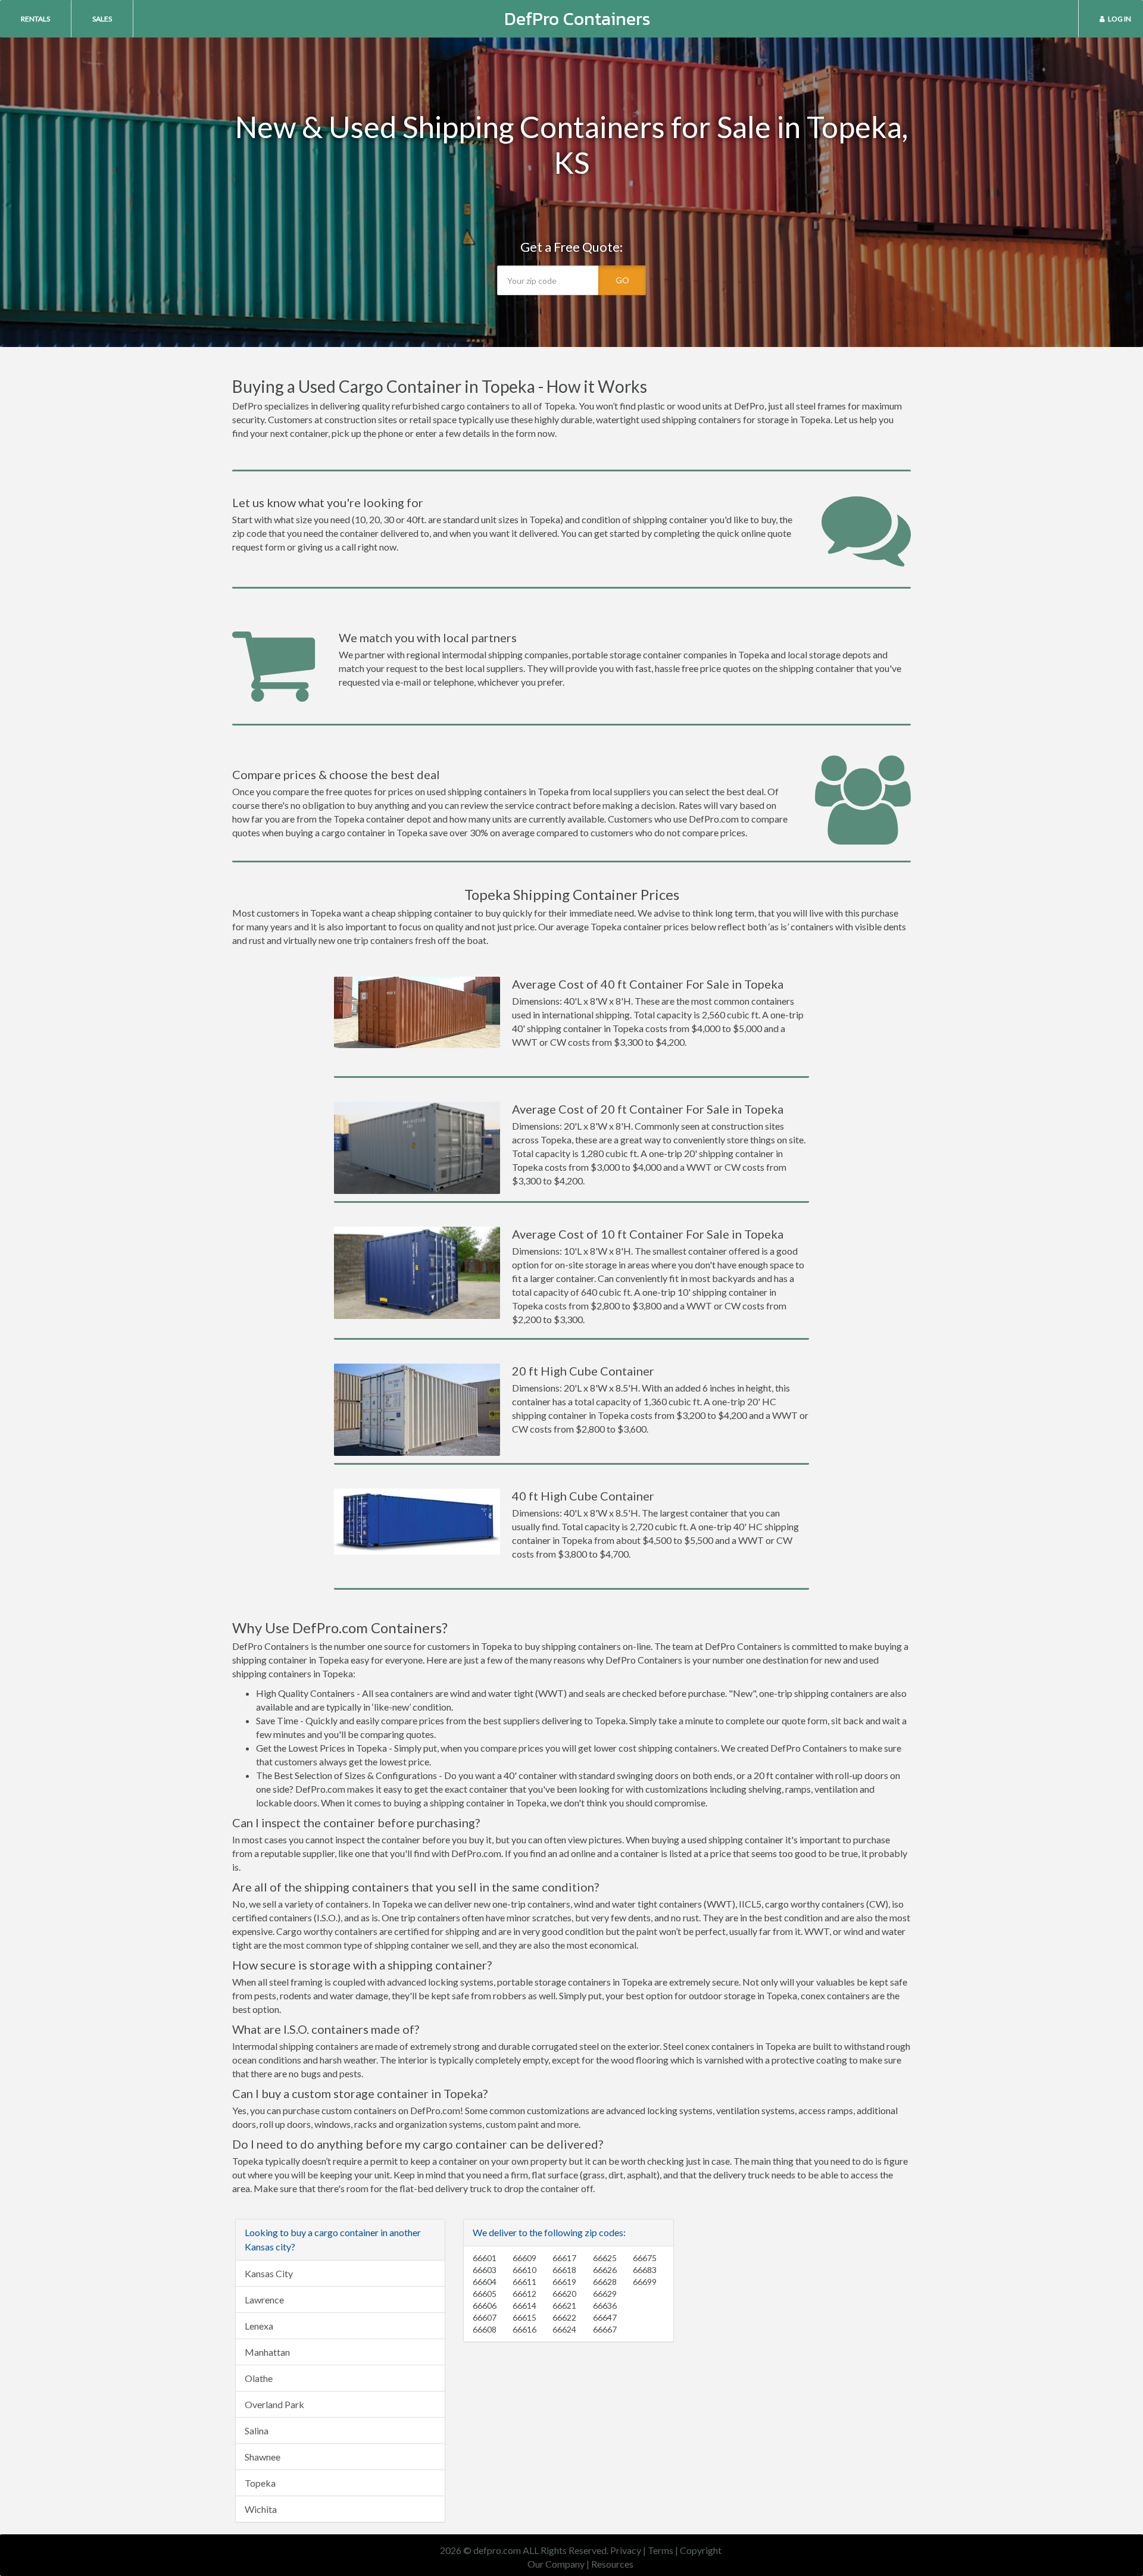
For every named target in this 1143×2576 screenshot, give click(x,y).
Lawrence (264, 2300)
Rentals (35, 19)
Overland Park (274, 2404)
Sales (102, 19)
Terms (660, 2550)
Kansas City (269, 2273)
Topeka (260, 2483)
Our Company (556, 2564)
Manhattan (267, 2352)
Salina (257, 2430)
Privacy (626, 2550)
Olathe (259, 2378)
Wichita (261, 2509)
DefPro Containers (577, 19)
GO (622, 280)
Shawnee (263, 2457)
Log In (1119, 19)
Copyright (701, 2550)
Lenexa (259, 2326)
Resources (612, 2564)
